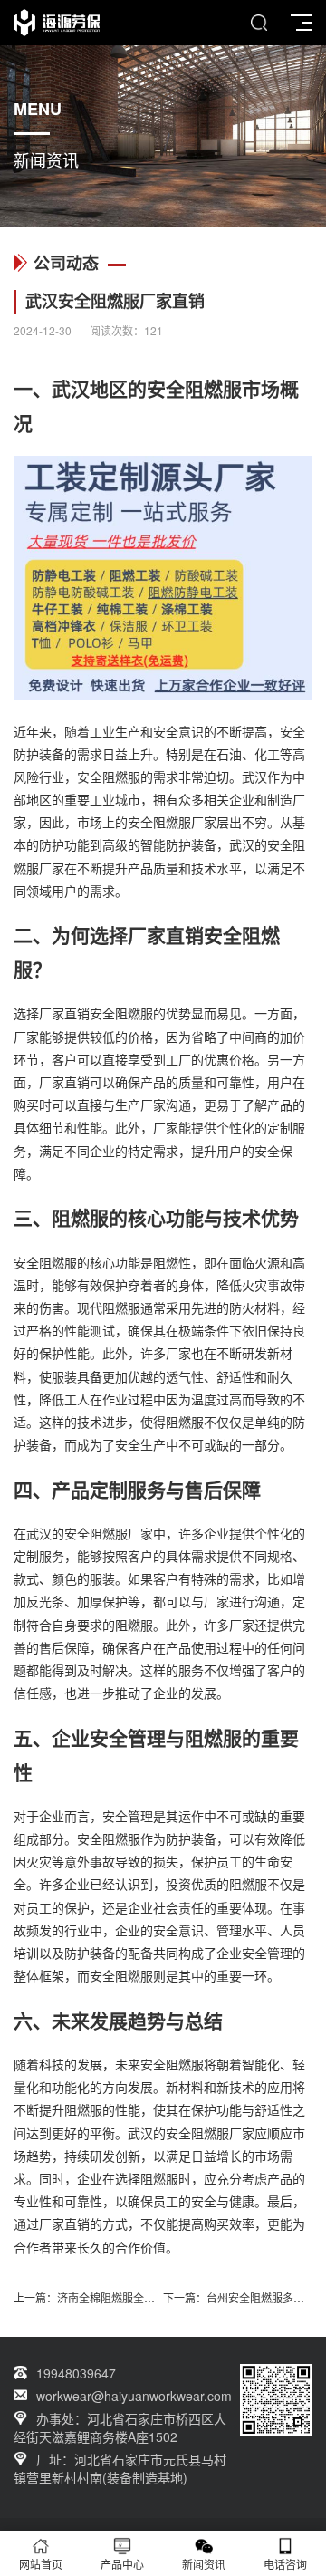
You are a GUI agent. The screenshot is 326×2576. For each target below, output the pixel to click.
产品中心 (122, 2564)
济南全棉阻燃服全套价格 (117, 2297)
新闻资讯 (204, 2564)
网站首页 (41, 2564)
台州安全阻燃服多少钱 (261, 2297)
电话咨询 (285, 2564)
